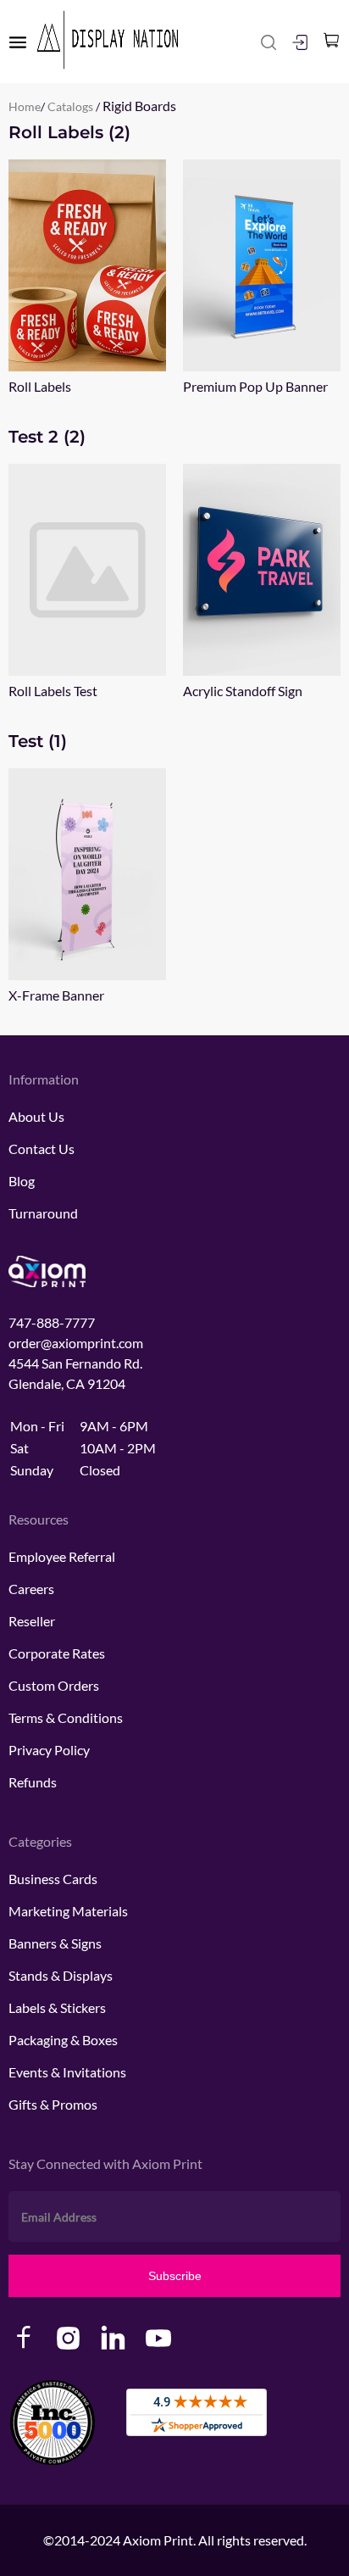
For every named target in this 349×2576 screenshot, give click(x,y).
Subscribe (175, 2276)
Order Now (88, 266)
